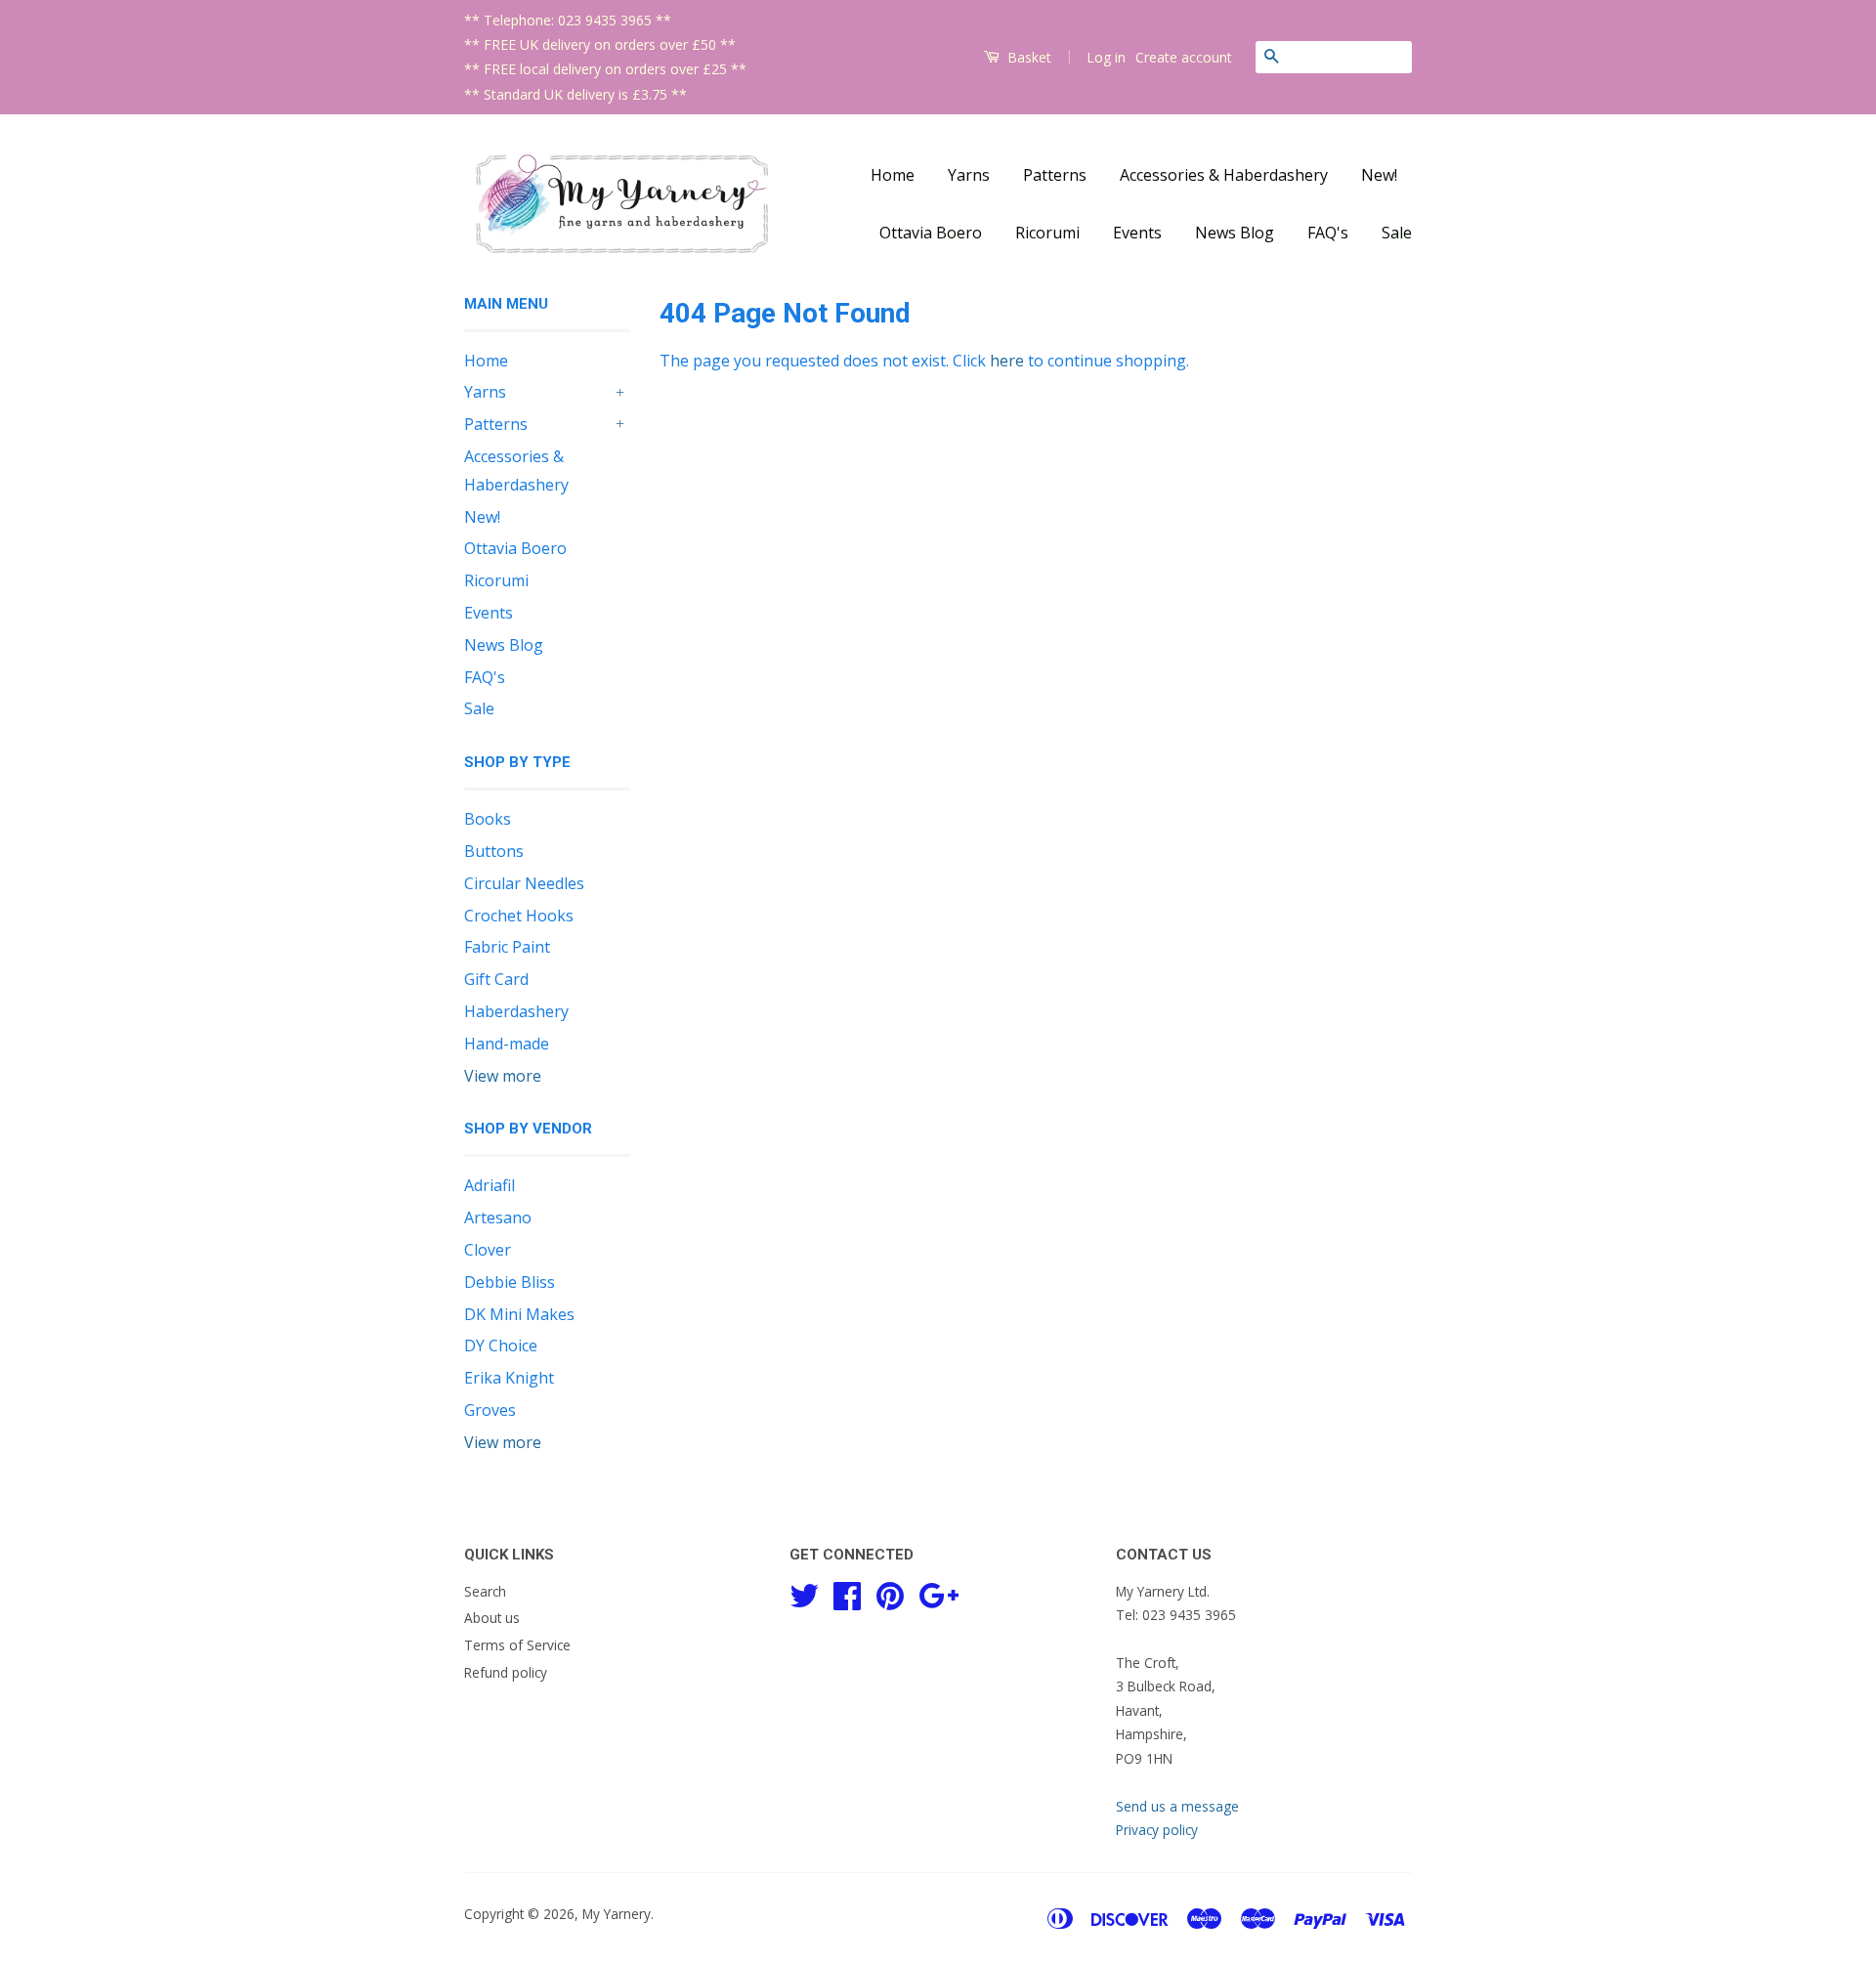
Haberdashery (516, 1011)
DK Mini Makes (519, 1314)
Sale (1397, 233)
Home (893, 175)
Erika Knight (509, 1378)
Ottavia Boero (931, 233)
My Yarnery (617, 1914)
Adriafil (490, 1185)
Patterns (1055, 175)
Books (488, 819)
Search (485, 1591)
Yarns (969, 175)
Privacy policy (1157, 1830)
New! (1379, 175)
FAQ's (1328, 233)
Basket (1027, 57)
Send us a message (1177, 1806)
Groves (490, 1410)
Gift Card (496, 979)
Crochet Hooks (519, 916)
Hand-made (507, 1044)
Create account (1184, 57)
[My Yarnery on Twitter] (804, 1592)
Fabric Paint (507, 947)
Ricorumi (1047, 233)
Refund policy (506, 1672)
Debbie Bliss (510, 1282)
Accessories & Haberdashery (1224, 175)
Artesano (498, 1217)
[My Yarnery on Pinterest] (890, 1592)
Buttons (494, 851)
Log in (1106, 57)
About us (492, 1618)
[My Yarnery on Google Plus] (938, 1592)
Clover (488, 1250)
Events (1137, 233)
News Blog (1235, 233)
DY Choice (501, 1345)
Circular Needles (524, 883)
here (1007, 361)
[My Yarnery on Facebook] (847, 1592)
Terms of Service (517, 1645)
